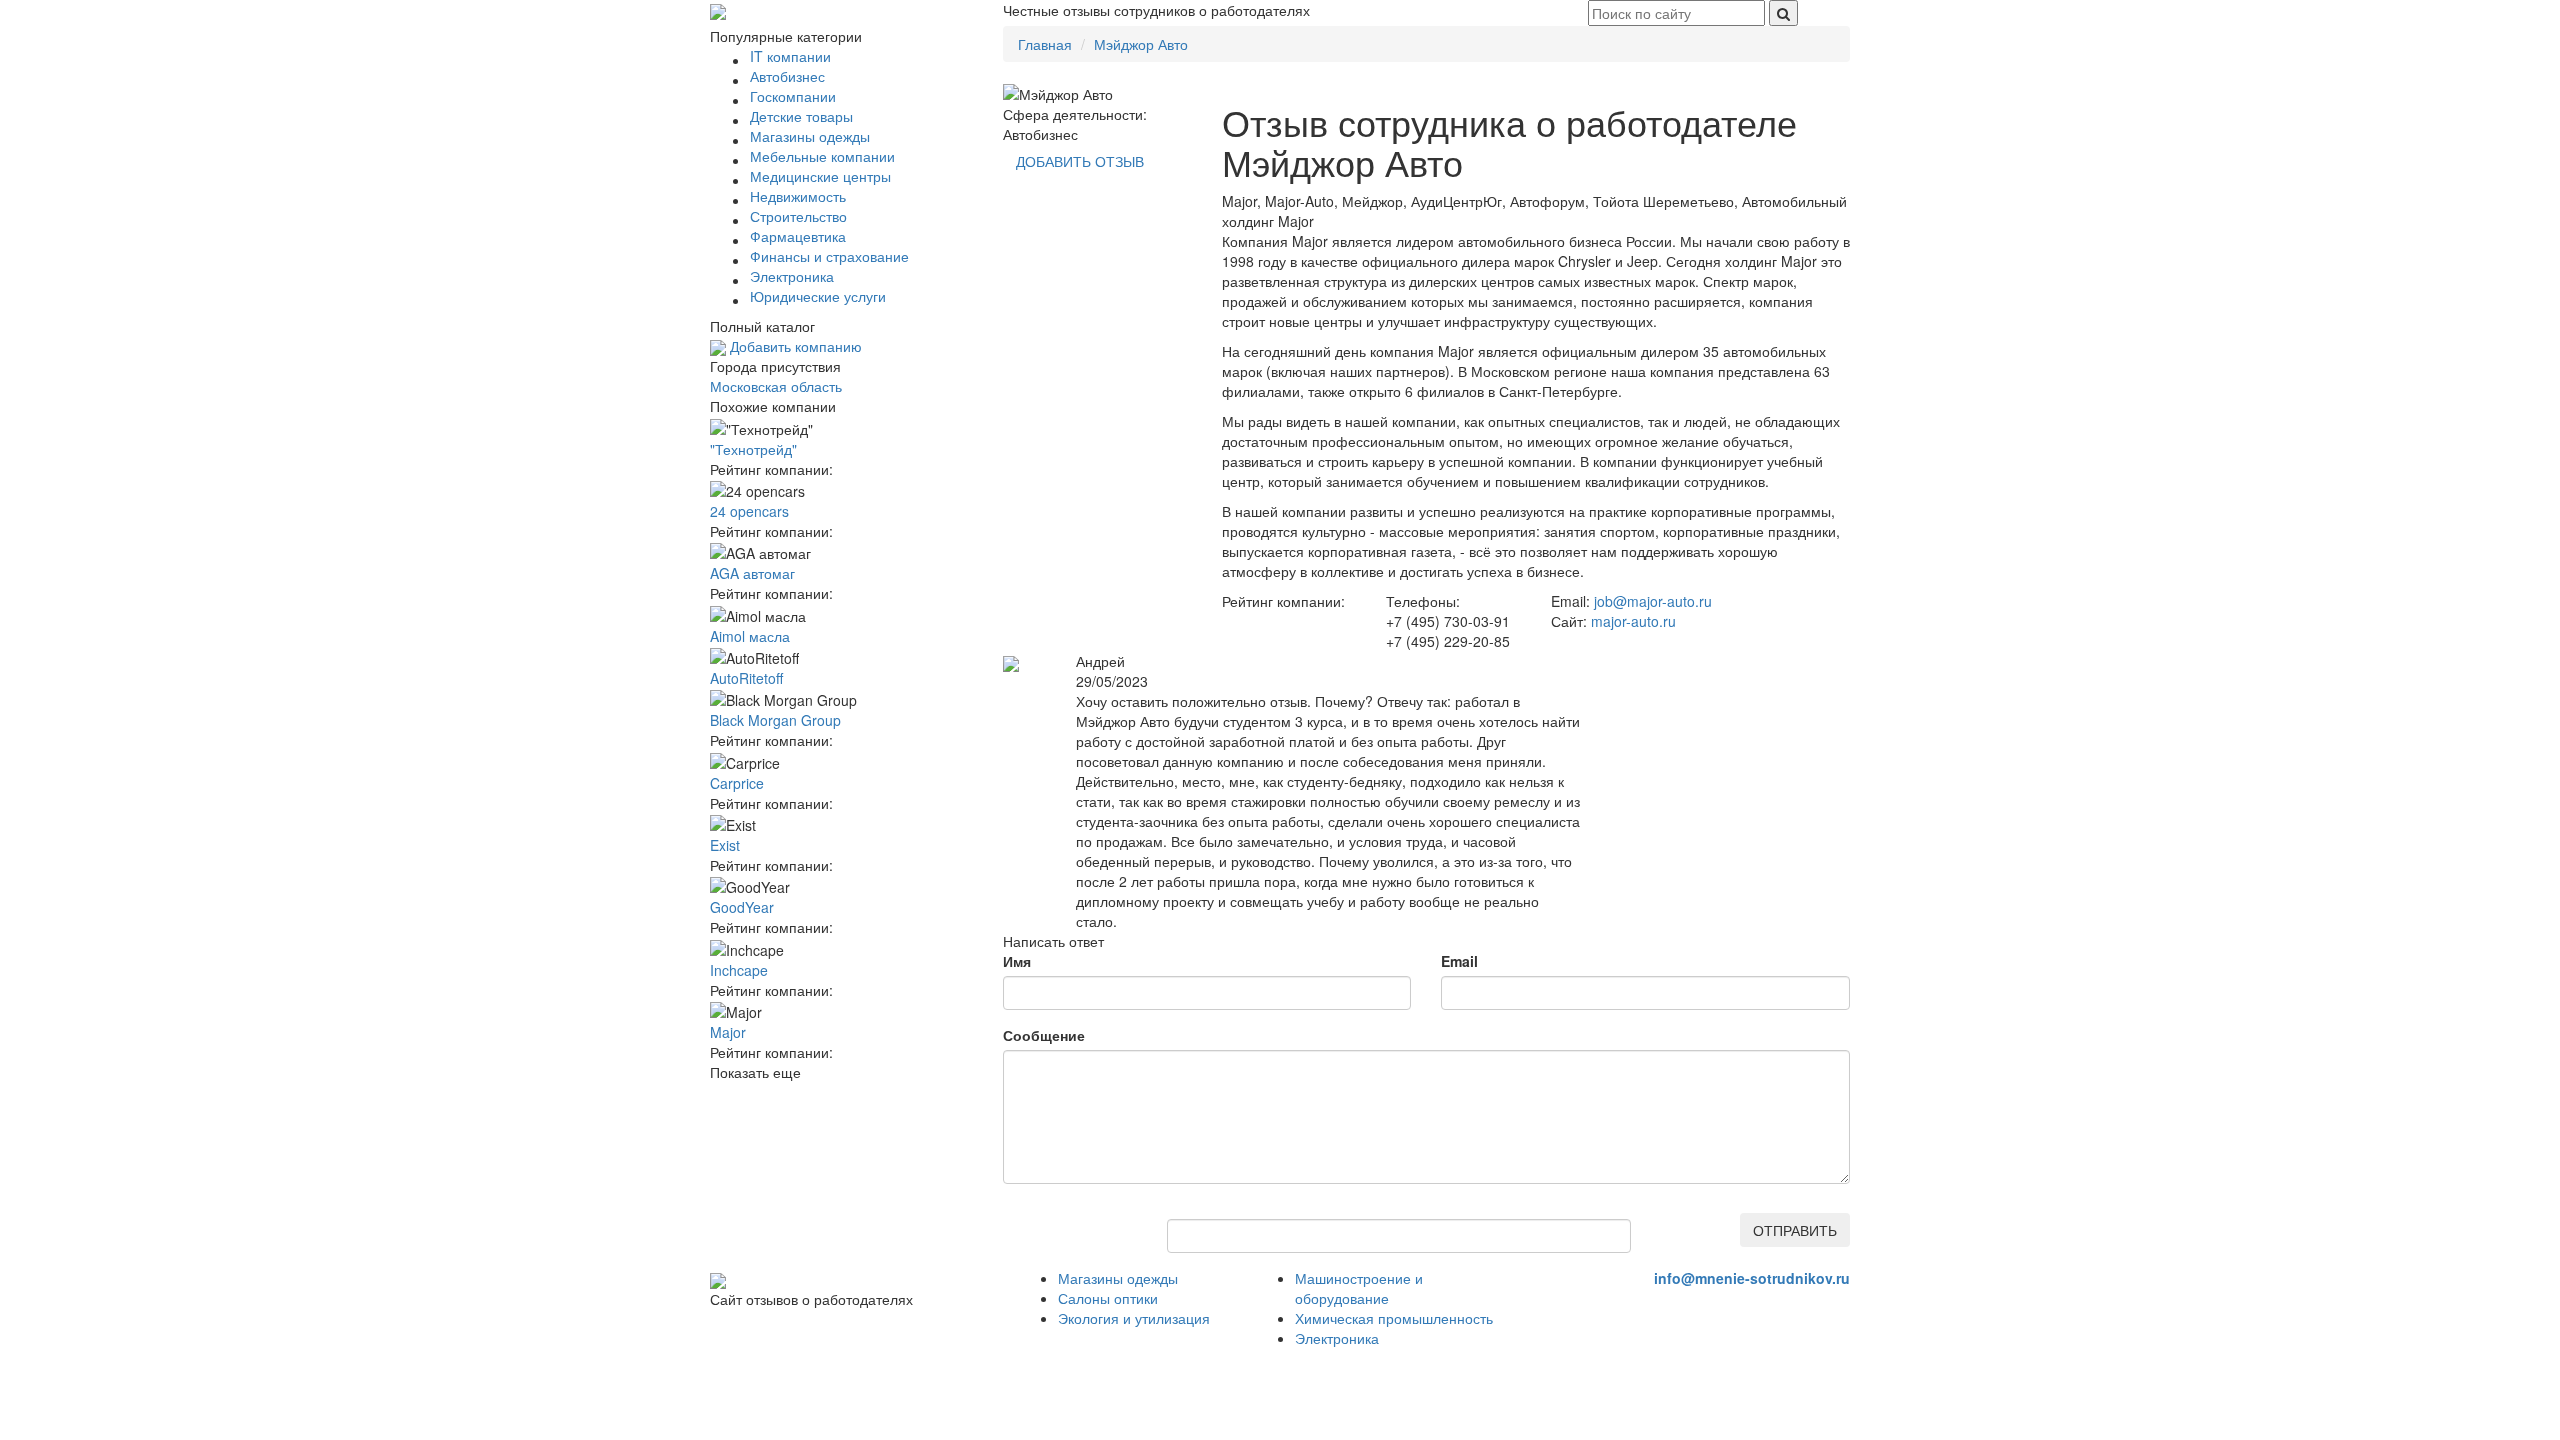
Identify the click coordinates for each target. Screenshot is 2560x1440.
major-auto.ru (1633, 621)
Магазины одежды (1118, 1278)
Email (1459, 961)
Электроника (1337, 1338)
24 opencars (749, 511)
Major (728, 1032)
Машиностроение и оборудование (1359, 1288)
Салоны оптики (1108, 1298)
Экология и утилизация (1134, 1318)
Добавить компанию (794, 346)
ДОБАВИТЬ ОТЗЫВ (1080, 161)
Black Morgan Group (775, 720)
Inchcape (739, 970)
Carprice (737, 783)
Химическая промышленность (1394, 1318)
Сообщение (1044, 1035)
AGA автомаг (752, 573)
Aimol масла (750, 636)
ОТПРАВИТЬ (1795, 1230)
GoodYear (742, 907)
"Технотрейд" (753, 449)
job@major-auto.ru (1653, 601)
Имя (1017, 961)
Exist (725, 845)
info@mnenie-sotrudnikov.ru (1752, 1278)
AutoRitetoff (746, 678)
